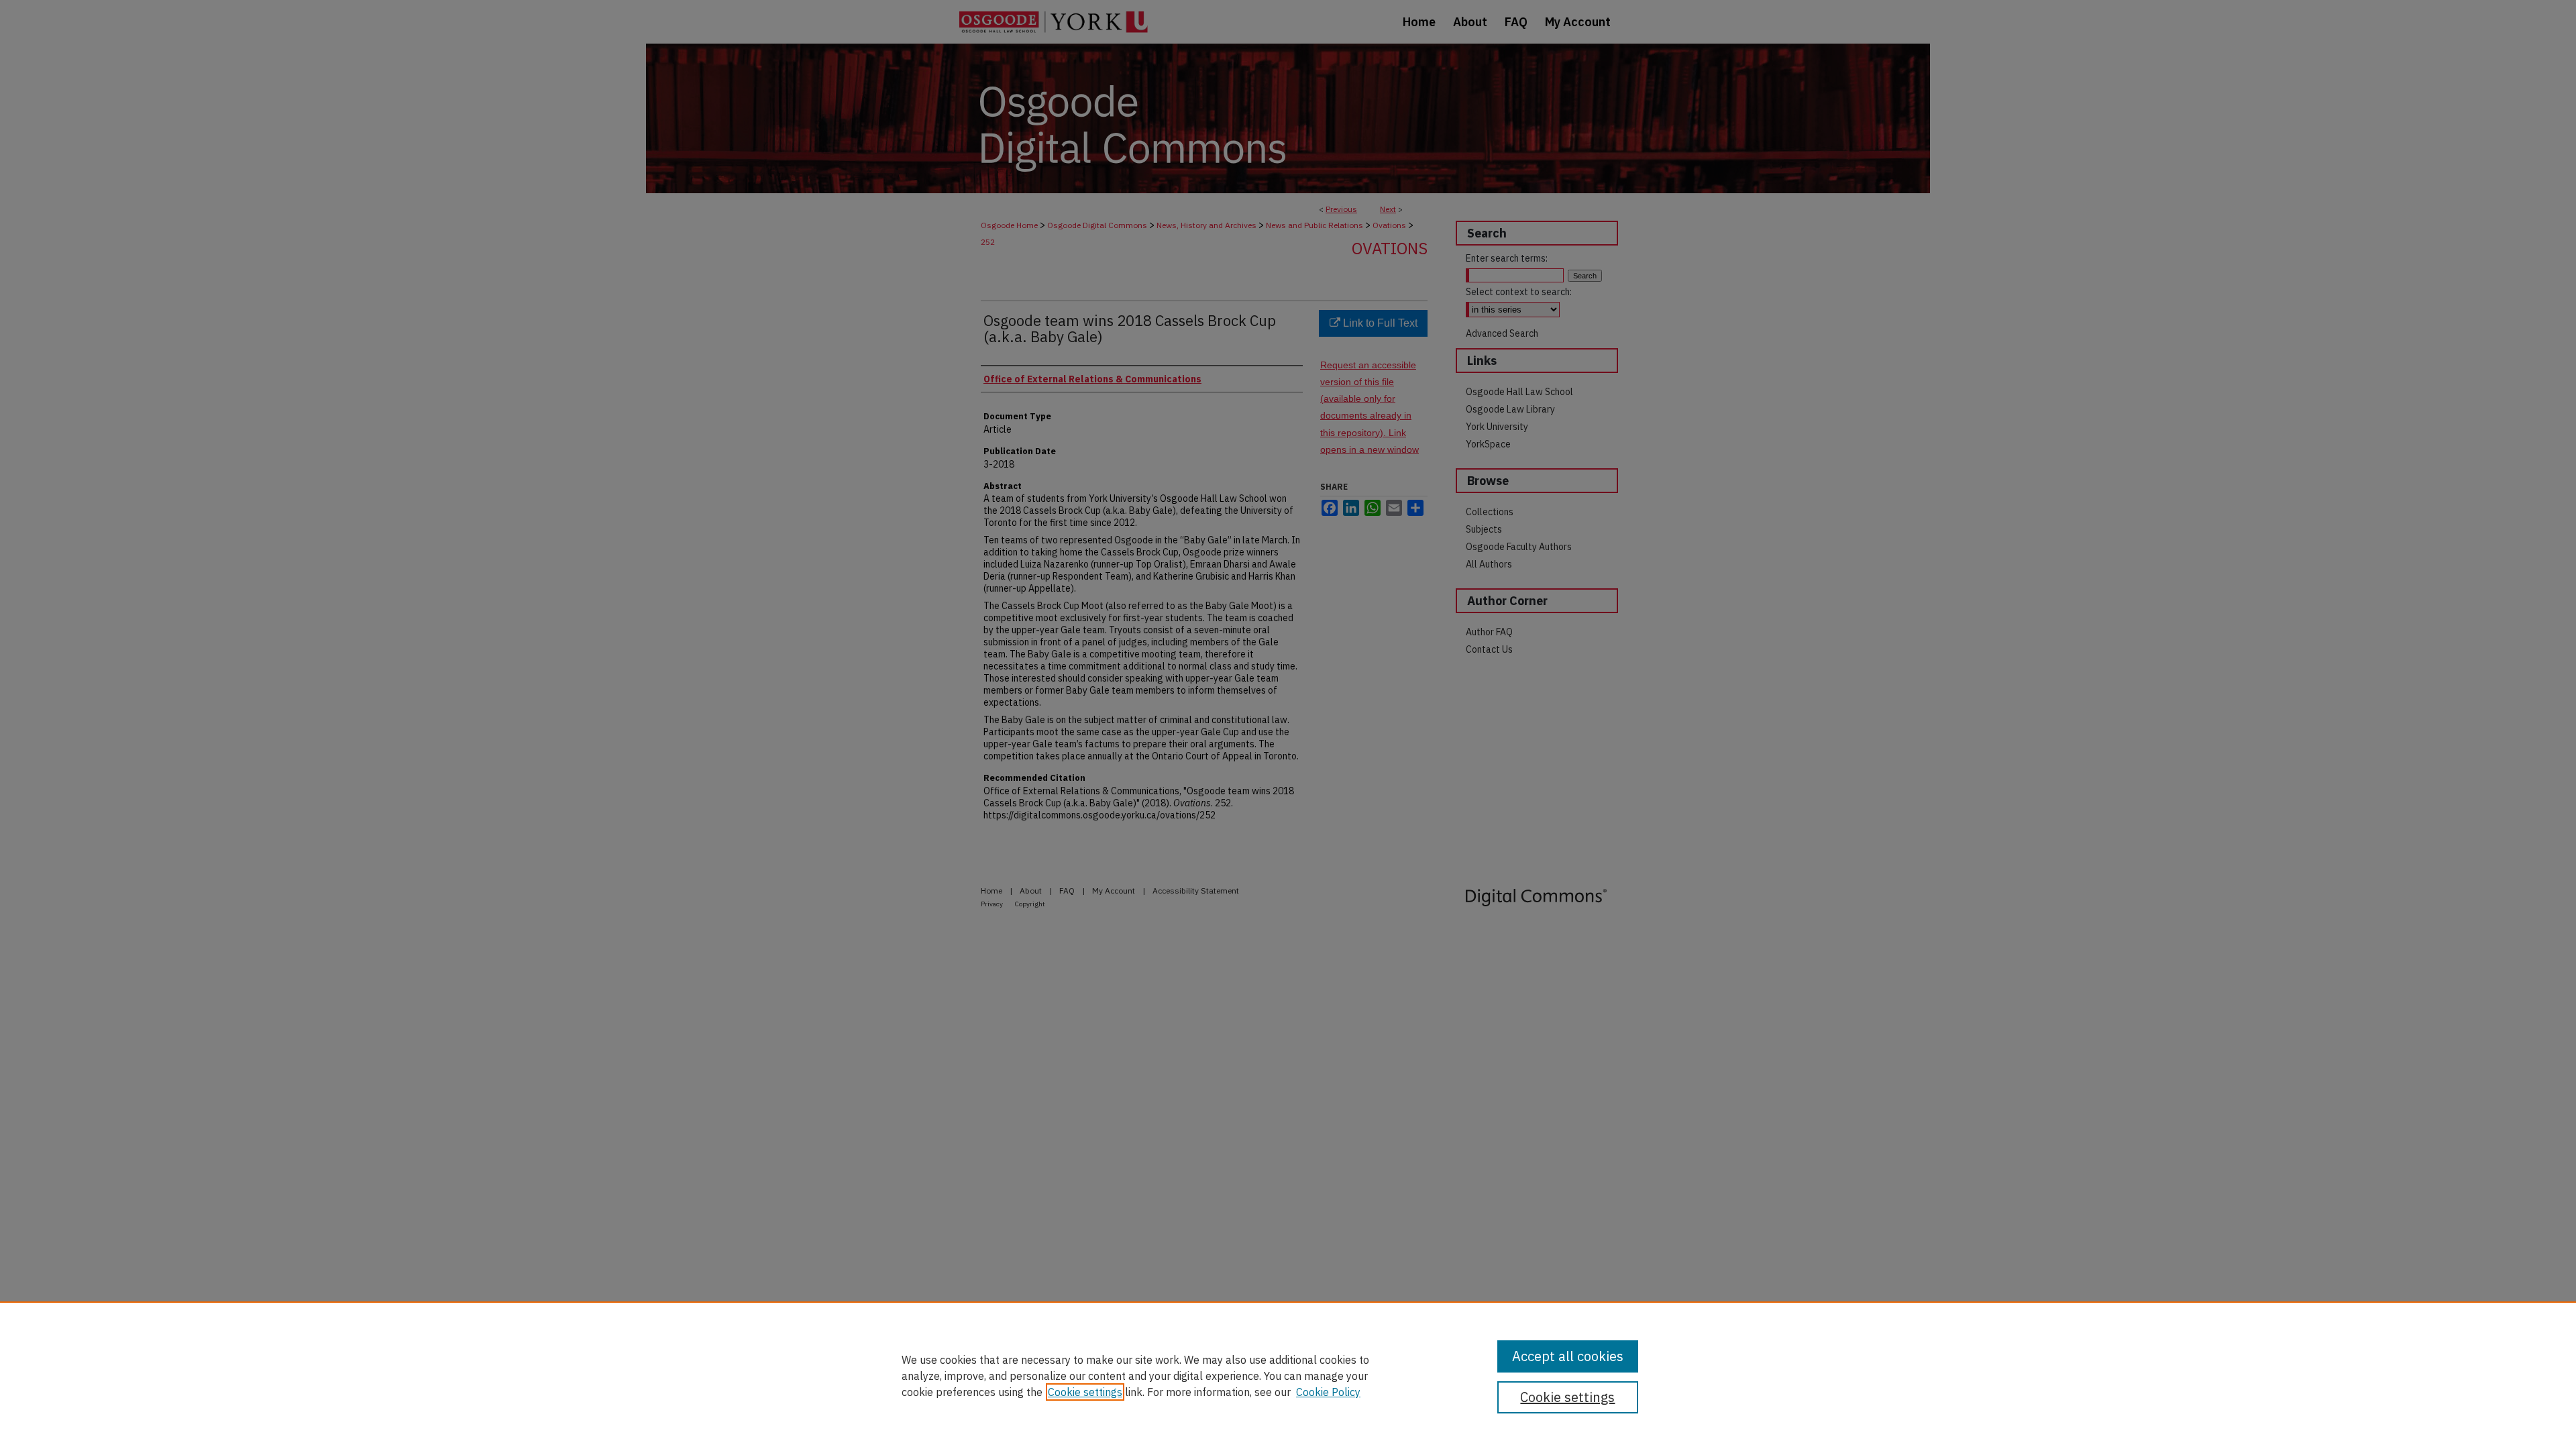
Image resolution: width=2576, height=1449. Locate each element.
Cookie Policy (1328, 1392)
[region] (1288, 1375)
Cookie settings (1085, 1392)
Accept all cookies (1568, 1356)
